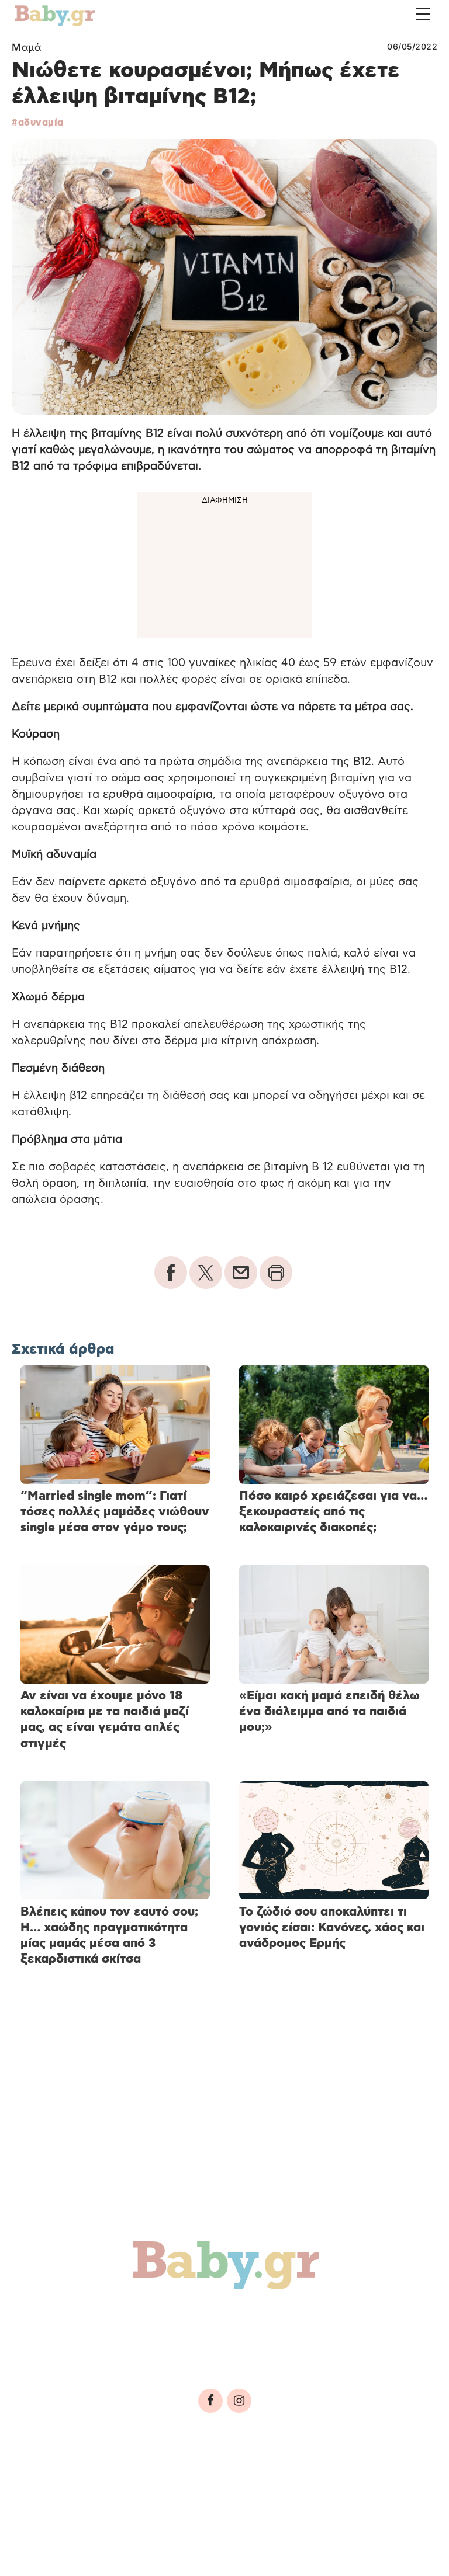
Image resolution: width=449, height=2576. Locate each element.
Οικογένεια (293, 2319)
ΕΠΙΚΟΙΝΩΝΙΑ (351, 2478)
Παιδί (223, 2319)
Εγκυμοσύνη (150, 2319)
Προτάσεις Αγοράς (303, 2344)
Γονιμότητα (61, 2319)
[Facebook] (210, 2401)
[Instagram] (239, 2401)
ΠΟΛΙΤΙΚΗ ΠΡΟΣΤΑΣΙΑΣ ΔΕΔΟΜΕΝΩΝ (233, 2478)
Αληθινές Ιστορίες (82, 2344)
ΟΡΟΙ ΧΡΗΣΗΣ (113, 2478)
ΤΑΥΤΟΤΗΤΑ (47, 2478)
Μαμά (26, 47)
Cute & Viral (191, 2344)
